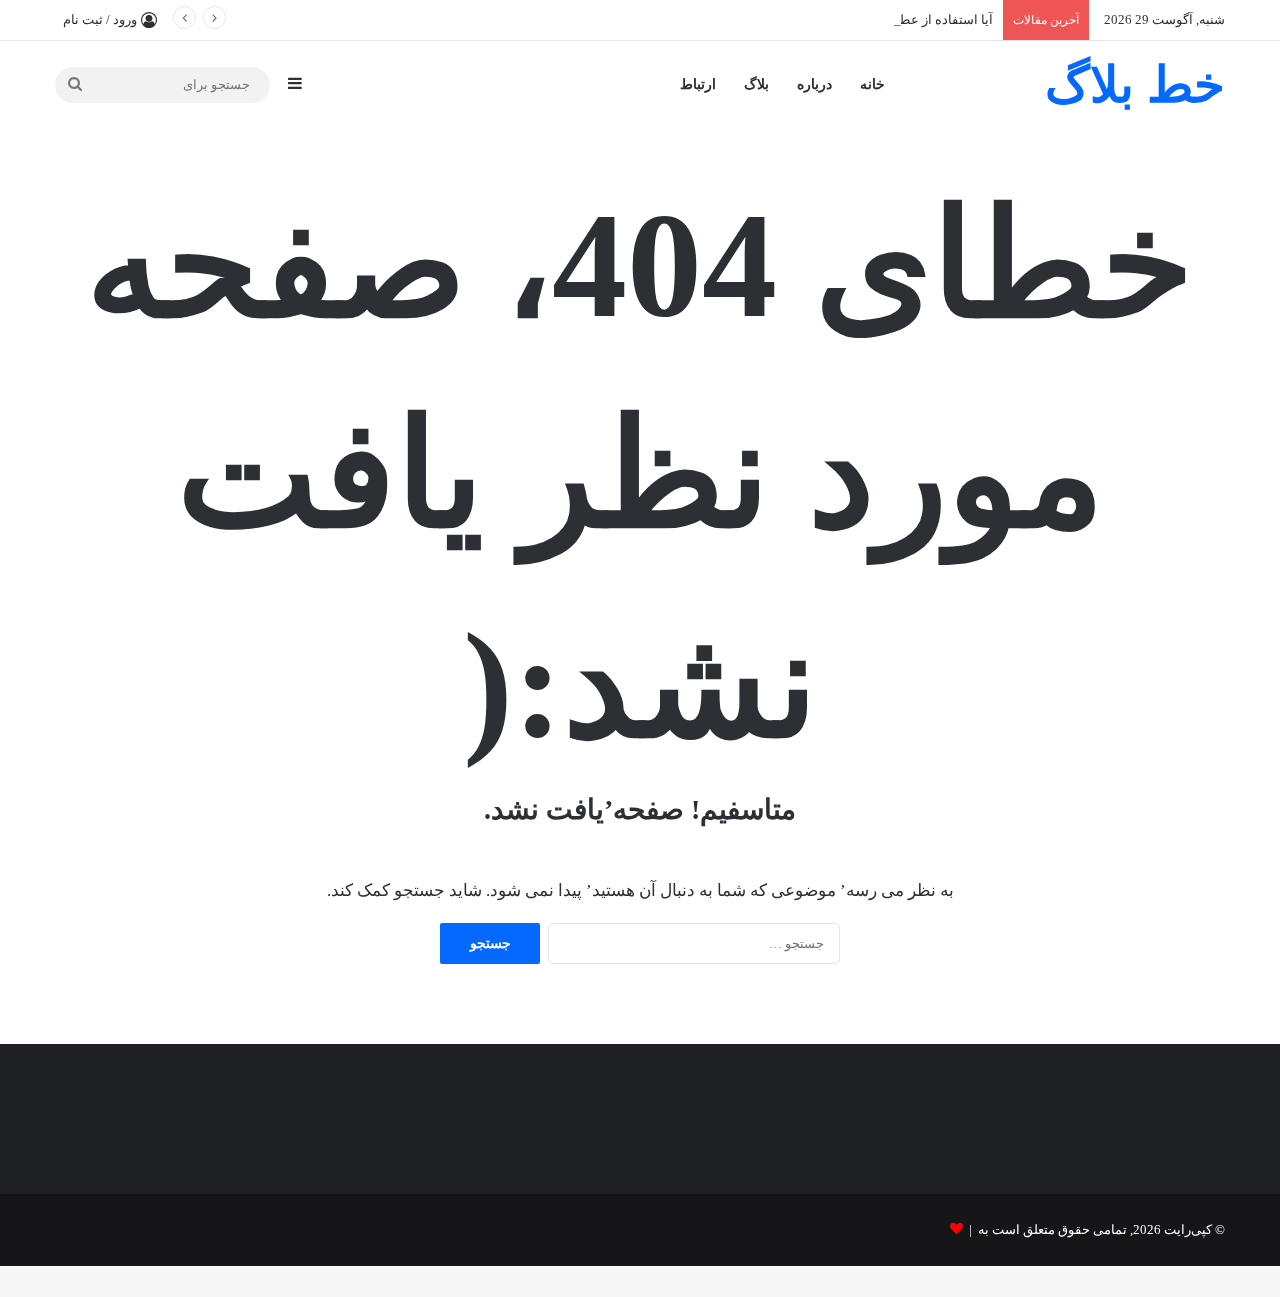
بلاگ (756, 84)
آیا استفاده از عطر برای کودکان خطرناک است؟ (864, 19)
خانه (872, 84)
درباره (814, 84)
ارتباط (698, 84)
